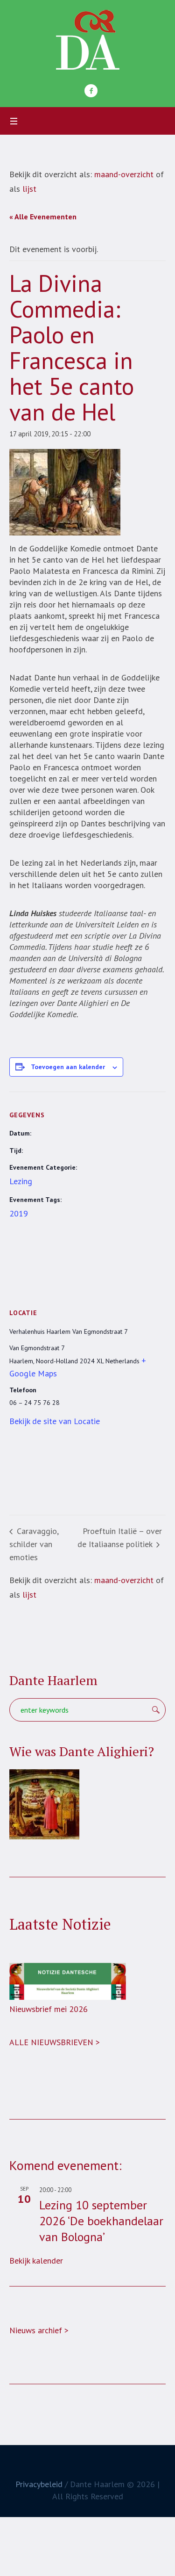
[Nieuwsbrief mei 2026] (68, 1981)
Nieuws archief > (39, 2330)
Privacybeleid (39, 2484)
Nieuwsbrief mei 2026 (49, 2009)
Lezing (21, 1181)
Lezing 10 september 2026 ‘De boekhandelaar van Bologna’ (101, 2221)
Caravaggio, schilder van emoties (34, 1544)
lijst (29, 189)
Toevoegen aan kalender (68, 1067)
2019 (19, 1213)
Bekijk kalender (36, 2261)
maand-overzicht (124, 174)
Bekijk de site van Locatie (55, 1421)
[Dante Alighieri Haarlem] (88, 40)
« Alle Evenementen (43, 217)
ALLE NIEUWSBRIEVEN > (55, 2042)
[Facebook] (91, 91)
